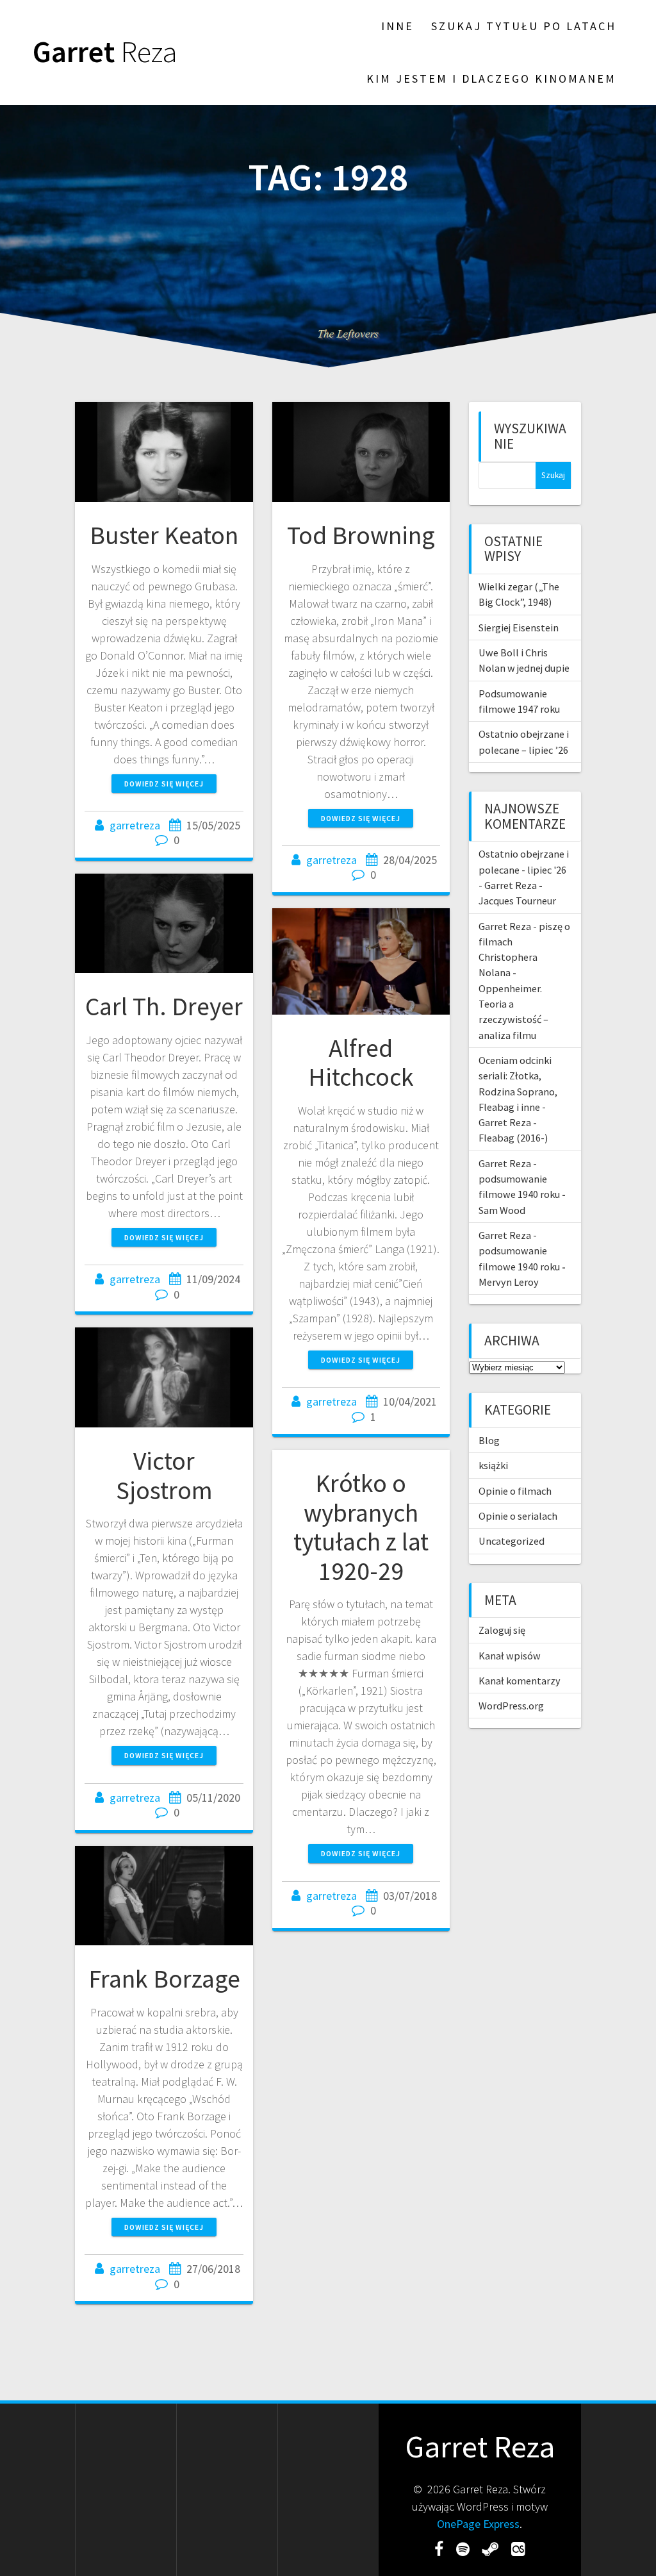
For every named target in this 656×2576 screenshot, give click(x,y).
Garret (105, 52)
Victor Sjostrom (164, 1475)
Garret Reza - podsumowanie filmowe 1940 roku (519, 1179)
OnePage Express (478, 2524)
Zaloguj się (502, 1630)
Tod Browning (361, 535)
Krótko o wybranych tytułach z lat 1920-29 (361, 1527)
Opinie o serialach (518, 1516)
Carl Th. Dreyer (164, 1006)
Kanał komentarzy (520, 1681)
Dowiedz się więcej (164, 784)
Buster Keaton (164, 535)
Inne (398, 26)
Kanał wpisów (510, 1656)
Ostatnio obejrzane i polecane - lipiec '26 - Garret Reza (524, 869)
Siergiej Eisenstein (519, 627)
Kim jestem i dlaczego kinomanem (491, 79)
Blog (489, 1440)
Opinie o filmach (515, 1491)
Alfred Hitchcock (361, 1063)
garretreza (135, 825)
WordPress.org (511, 1706)
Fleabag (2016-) (513, 1138)
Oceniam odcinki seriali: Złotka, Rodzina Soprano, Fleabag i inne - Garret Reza (518, 1091)
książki (493, 1465)
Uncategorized (512, 1541)
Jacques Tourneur (517, 901)
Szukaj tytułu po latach (524, 26)
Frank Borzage (164, 1979)
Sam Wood (502, 1210)
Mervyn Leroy (509, 1282)
